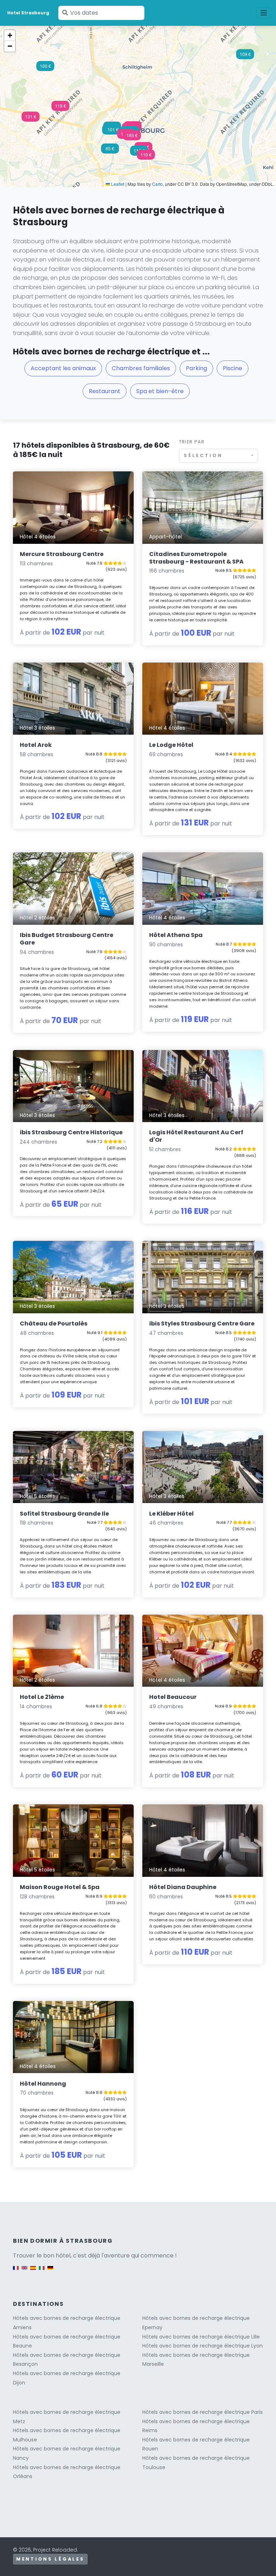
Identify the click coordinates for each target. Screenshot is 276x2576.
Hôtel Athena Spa (176, 935)
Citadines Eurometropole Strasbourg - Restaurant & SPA (196, 558)
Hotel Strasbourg (28, 13)
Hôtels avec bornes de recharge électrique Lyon (203, 2346)
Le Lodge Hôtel (171, 745)
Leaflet (117, 184)
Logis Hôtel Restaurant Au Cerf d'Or (196, 1136)
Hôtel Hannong (43, 2084)
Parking (196, 368)
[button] (31, 119)
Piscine (233, 368)
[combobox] (218, 456)
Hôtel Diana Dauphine (183, 1887)
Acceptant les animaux (63, 368)
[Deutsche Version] (50, 2271)
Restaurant (105, 391)
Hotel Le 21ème (42, 1697)
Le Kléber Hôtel (171, 1514)
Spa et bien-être (160, 391)
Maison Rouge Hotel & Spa (60, 1887)
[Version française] (16, 2271)
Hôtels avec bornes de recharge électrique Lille (201, 2337)
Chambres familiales (141, 368)
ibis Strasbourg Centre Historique (71, 1132)
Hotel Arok (36, 745)
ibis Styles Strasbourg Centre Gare (202, 1324)
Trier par (192, 442)
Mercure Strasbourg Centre (62, 554)
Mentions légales (50, 2559)
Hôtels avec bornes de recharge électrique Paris (203, 2412)
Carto (157, 184)
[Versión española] (33, 2271)
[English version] (24, 2271)
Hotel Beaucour (173, 1697)
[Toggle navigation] (264, 13)
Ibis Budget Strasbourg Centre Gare (66, 939)
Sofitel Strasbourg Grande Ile (64, 1514)
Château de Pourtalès (54, 1324)
